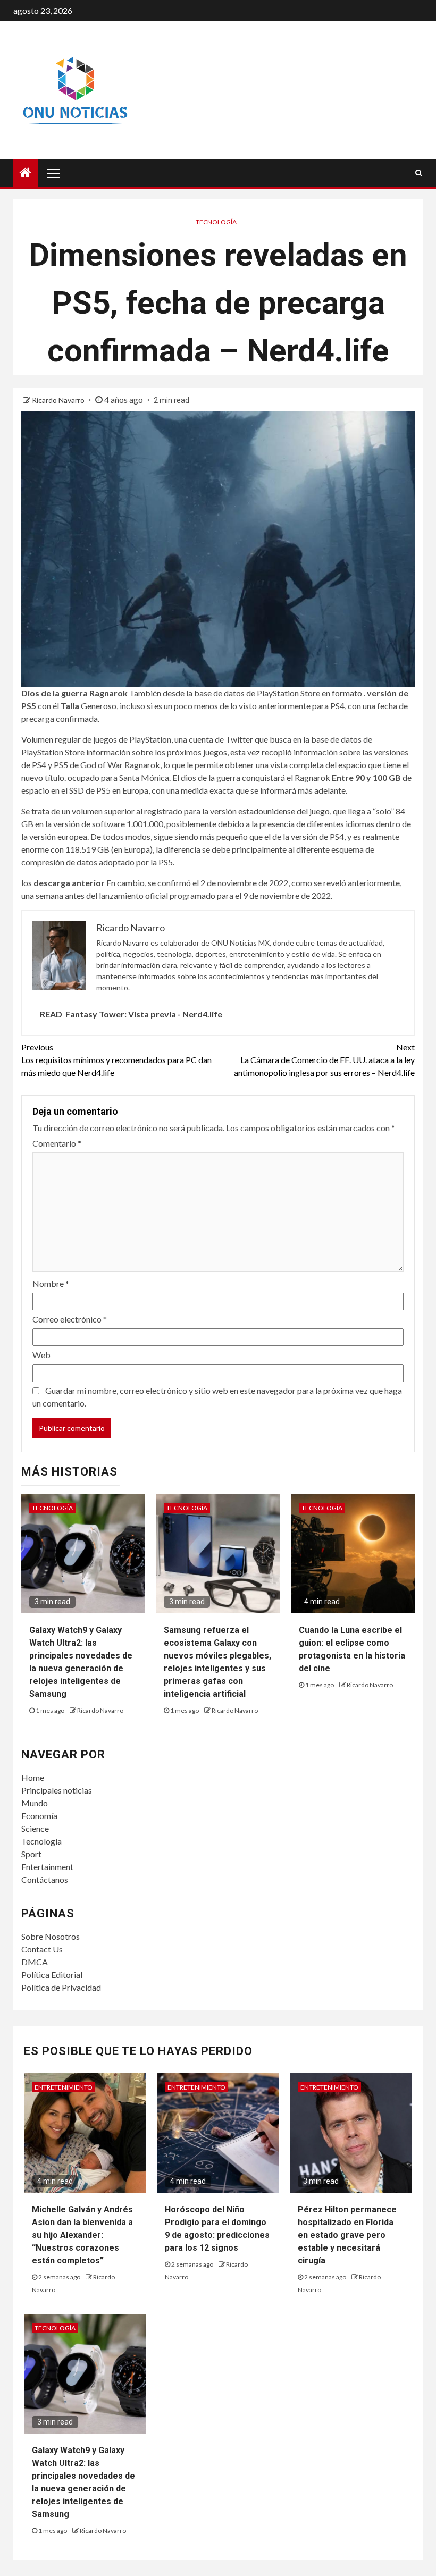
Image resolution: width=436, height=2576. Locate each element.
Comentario (57, 1143)
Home (33, 1777)
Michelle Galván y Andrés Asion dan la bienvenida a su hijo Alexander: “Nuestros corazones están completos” (82, 2235)
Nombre (51, 1283)
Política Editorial (52, 1975)
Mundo (35, 1803)
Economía (39, 1816)
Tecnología (216, 222)
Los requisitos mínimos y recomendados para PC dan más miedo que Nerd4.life (116, 1060)
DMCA (35, 1962)
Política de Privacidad (61, 1987)
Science (35, 1828)
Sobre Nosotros (51, 1936)
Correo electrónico (70, 1319)
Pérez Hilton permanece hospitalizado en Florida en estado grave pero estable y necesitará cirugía (347, 2235)
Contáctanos (45, 1879)
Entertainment (47, 1867)
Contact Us (42, 1949)
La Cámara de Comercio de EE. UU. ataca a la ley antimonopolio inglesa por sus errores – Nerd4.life (324, 1060)
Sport (31, 1854)
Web (41, 1355)
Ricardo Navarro (59, 400)
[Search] (419, 173)
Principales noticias (57, 1790)
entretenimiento (64, 2087)
